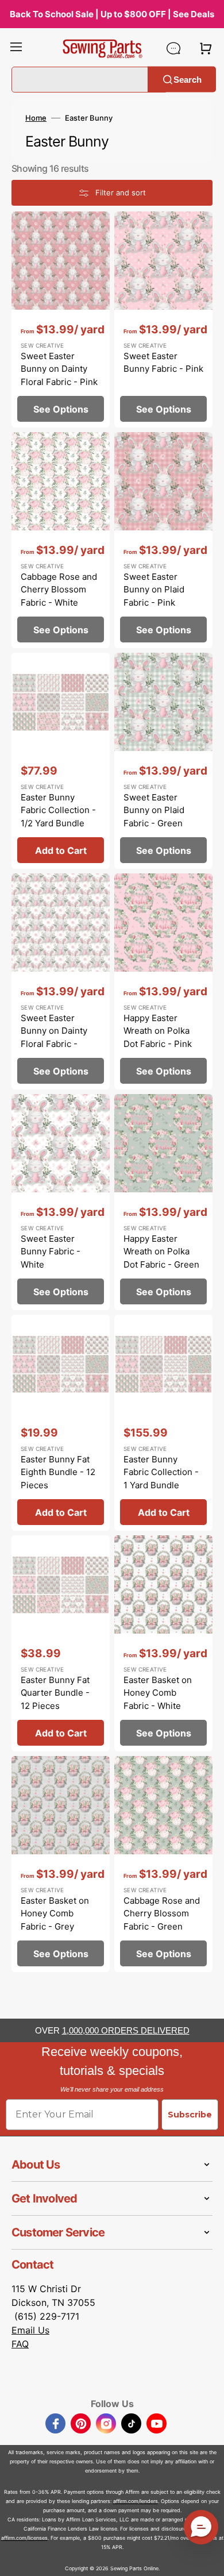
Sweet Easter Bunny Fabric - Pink (163, 363)
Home (36, 118)
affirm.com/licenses (24, 2538)
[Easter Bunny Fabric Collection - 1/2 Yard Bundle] (61, 761)
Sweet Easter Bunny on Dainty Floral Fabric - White (54, 1037)
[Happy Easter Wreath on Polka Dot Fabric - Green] (163, 1202)
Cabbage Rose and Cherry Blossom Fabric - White (59, 590)
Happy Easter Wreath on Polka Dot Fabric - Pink (158, 1031)
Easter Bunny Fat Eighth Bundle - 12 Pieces (58, 1472)
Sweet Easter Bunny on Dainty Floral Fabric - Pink (59, 369)
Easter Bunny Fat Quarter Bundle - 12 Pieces (55, 1693)
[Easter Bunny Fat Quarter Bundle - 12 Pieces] (61, 1643)
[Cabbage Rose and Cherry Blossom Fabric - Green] (163, 1864)
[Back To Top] (207, 2559)
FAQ (20, 2344)
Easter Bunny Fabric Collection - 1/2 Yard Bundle (58, 810)
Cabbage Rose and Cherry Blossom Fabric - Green (162, 1913)
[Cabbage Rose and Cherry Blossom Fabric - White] (61, 540)
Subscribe (190, 2115)
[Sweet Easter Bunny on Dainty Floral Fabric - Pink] (61, 319)
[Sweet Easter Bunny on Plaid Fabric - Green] (163, 761)
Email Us (30, 2330)
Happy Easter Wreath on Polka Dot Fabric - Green (161, 1252)
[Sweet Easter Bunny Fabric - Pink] (163, 319)
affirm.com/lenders (136, 2501)
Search (188, 79)
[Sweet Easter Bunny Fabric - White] (61, 1202)
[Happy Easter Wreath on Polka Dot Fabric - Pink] (163, 981)
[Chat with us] (173, 48)
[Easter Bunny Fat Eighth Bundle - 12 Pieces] (61, 1423)
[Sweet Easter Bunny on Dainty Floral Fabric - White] (61, 981)
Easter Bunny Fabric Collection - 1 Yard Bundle (161, 1472)
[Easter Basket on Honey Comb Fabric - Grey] (61, 1864)
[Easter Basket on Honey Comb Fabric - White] (163, 1643)
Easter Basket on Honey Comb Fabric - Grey (55, 1913)
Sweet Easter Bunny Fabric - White (51, 1252)
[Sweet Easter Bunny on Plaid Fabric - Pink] (163, 540)
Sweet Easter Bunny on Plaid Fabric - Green (154, 810)
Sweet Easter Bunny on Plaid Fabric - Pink (154, 590)
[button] (16, 48)
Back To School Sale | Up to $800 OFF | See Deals (112, 14)
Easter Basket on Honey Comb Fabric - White (158, 1693)
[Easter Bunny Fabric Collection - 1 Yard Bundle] (163, 1423)
